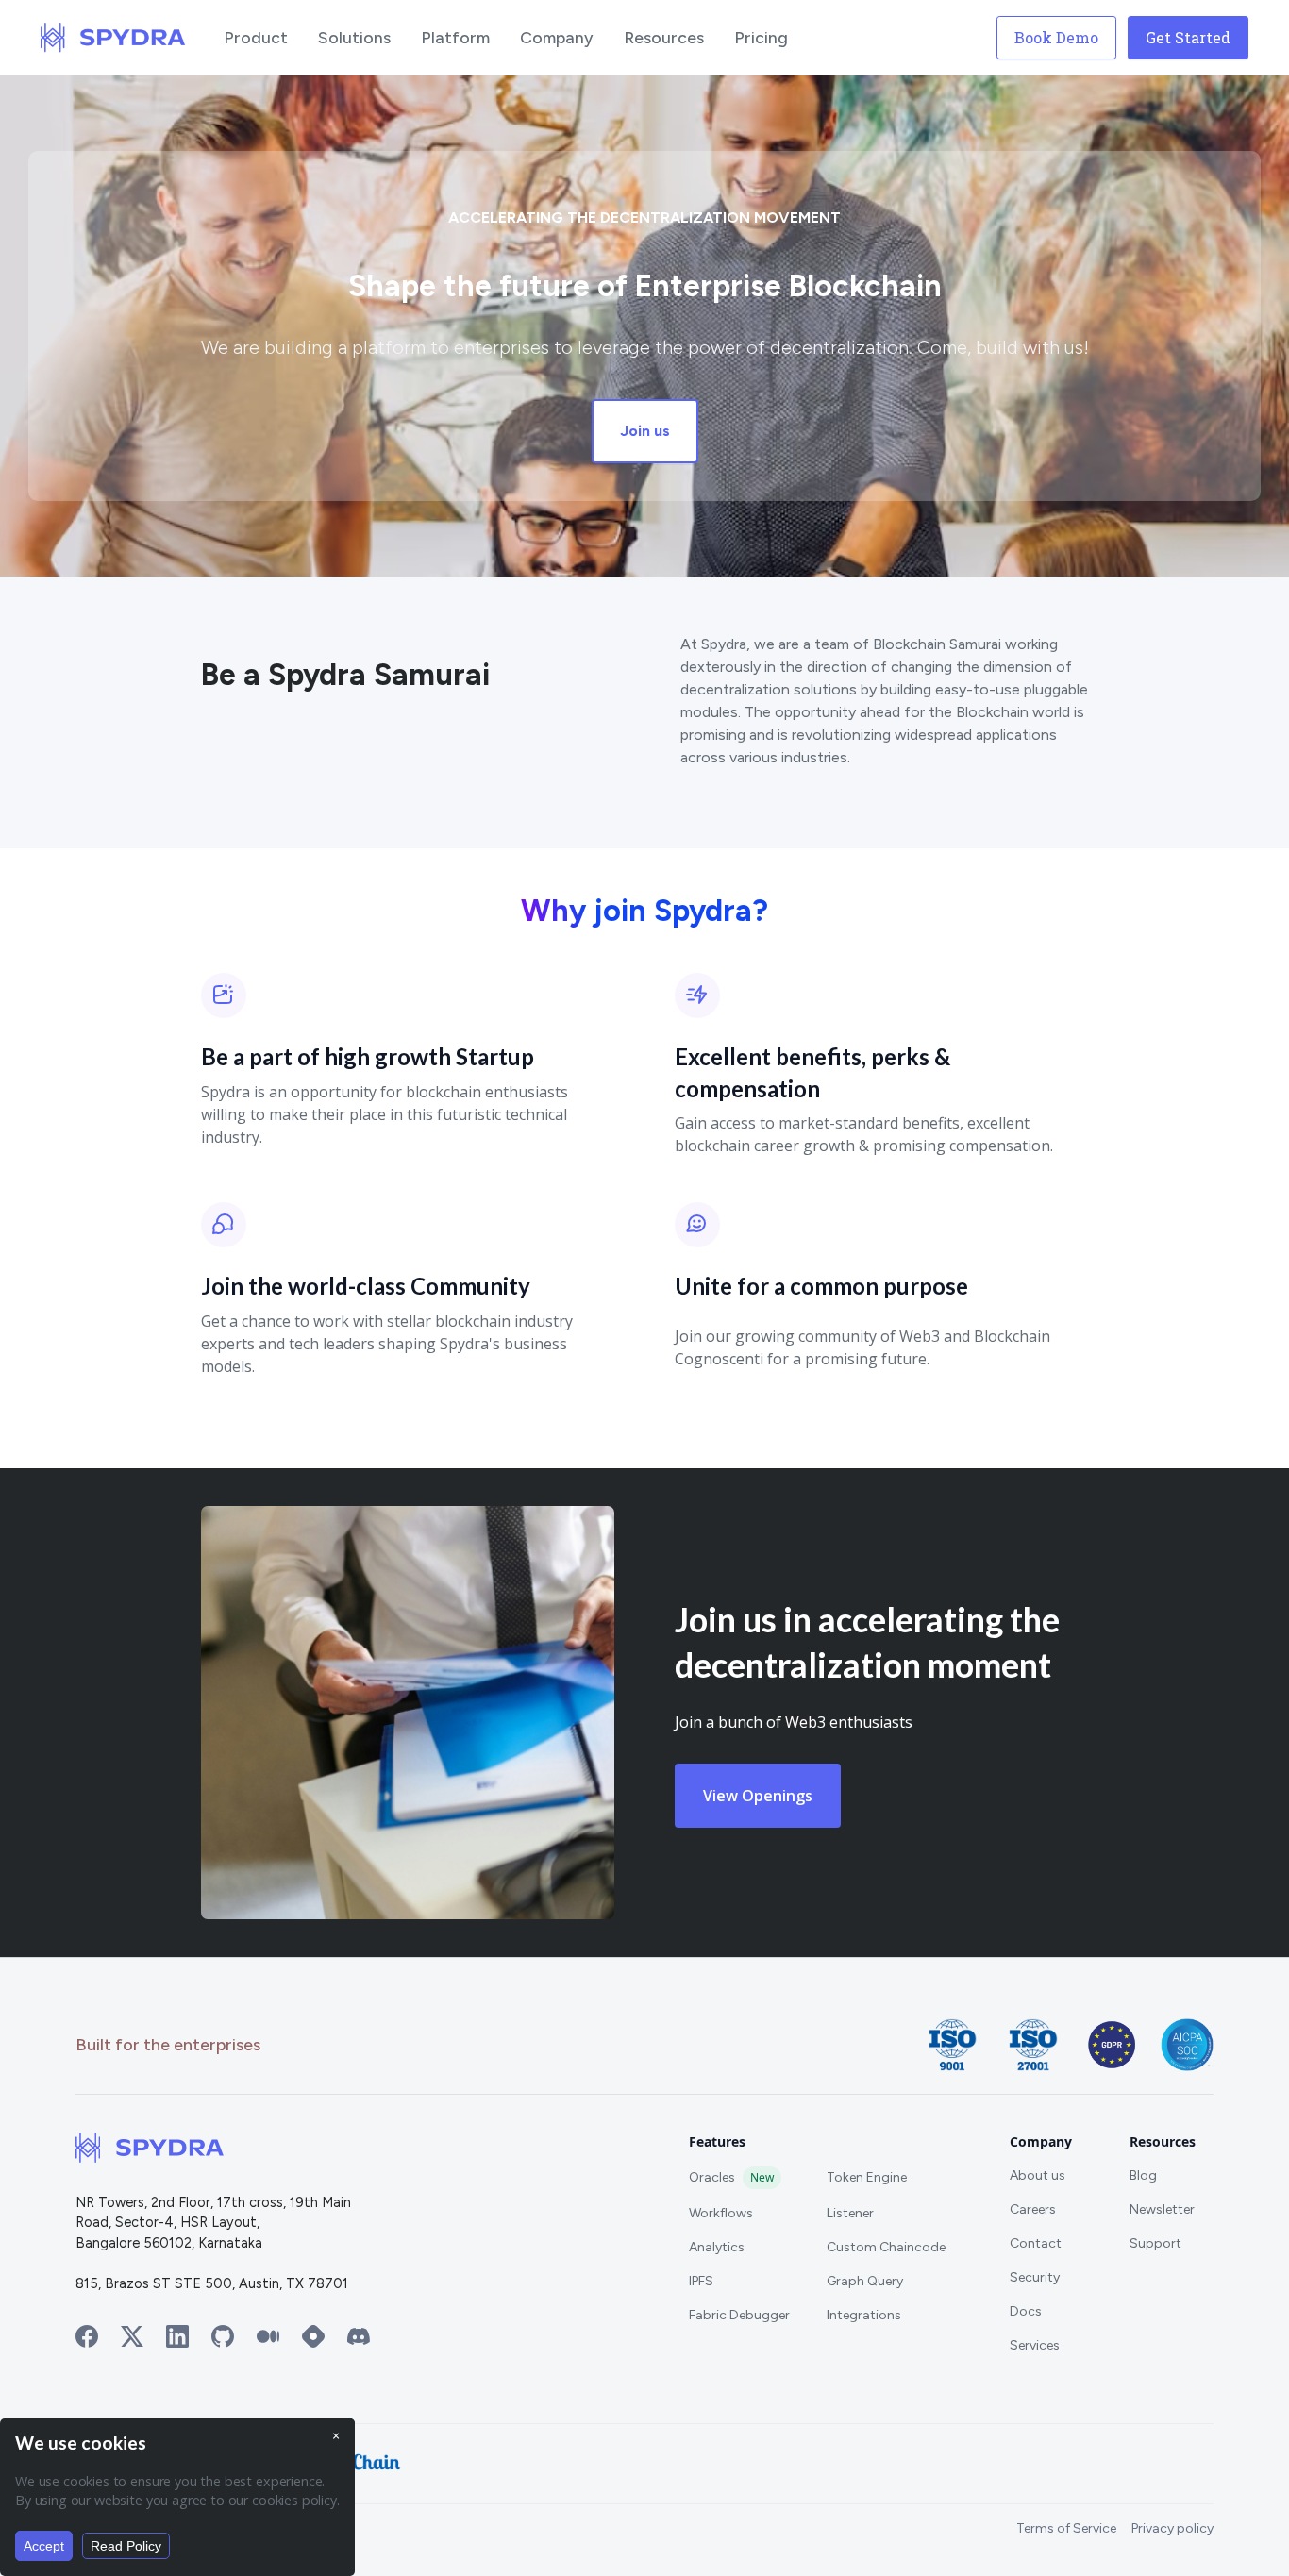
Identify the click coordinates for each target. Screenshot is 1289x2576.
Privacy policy (1172, 2528)
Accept (44, 2546)
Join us (645, 431)
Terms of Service (1066, 2528)
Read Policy (126, 2546)
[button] (256, 38)
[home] (113, 38)
